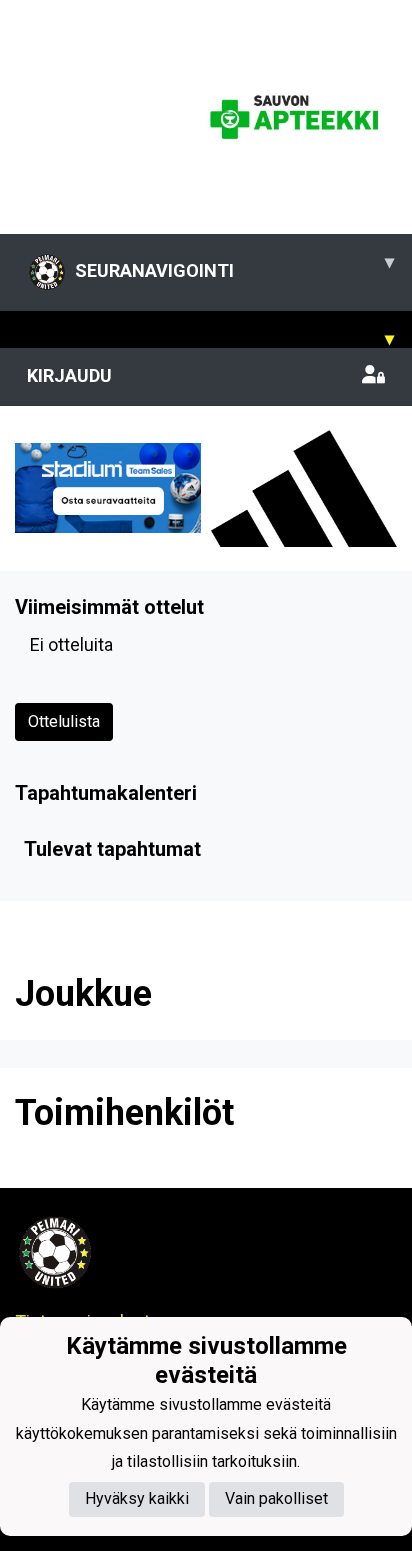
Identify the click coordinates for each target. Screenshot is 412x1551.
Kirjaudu (69, 375)
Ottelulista (64, 721)
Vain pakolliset (276, 1498)
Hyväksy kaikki (137, 1498)
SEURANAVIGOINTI (234, 266)
